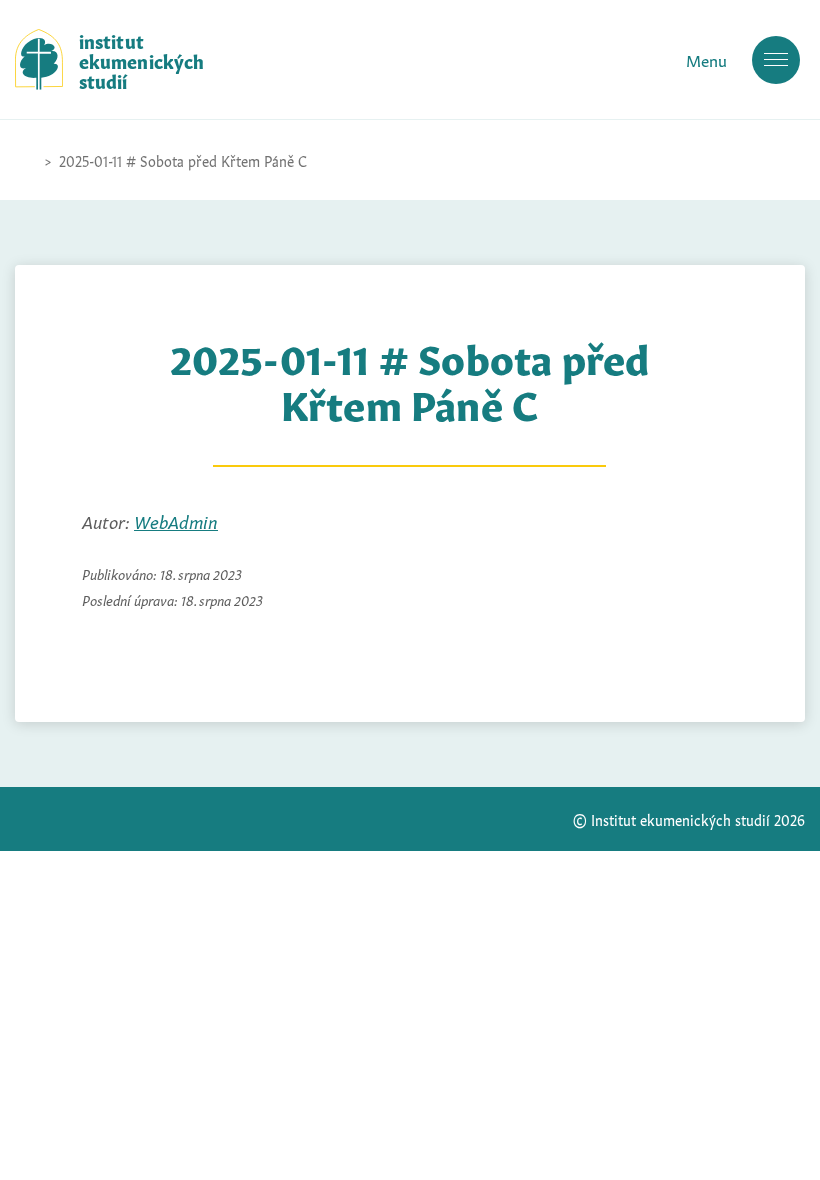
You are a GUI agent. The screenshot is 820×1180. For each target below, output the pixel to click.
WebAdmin (176, 520)
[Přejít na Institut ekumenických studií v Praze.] (25, 160)
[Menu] (776, 60)
